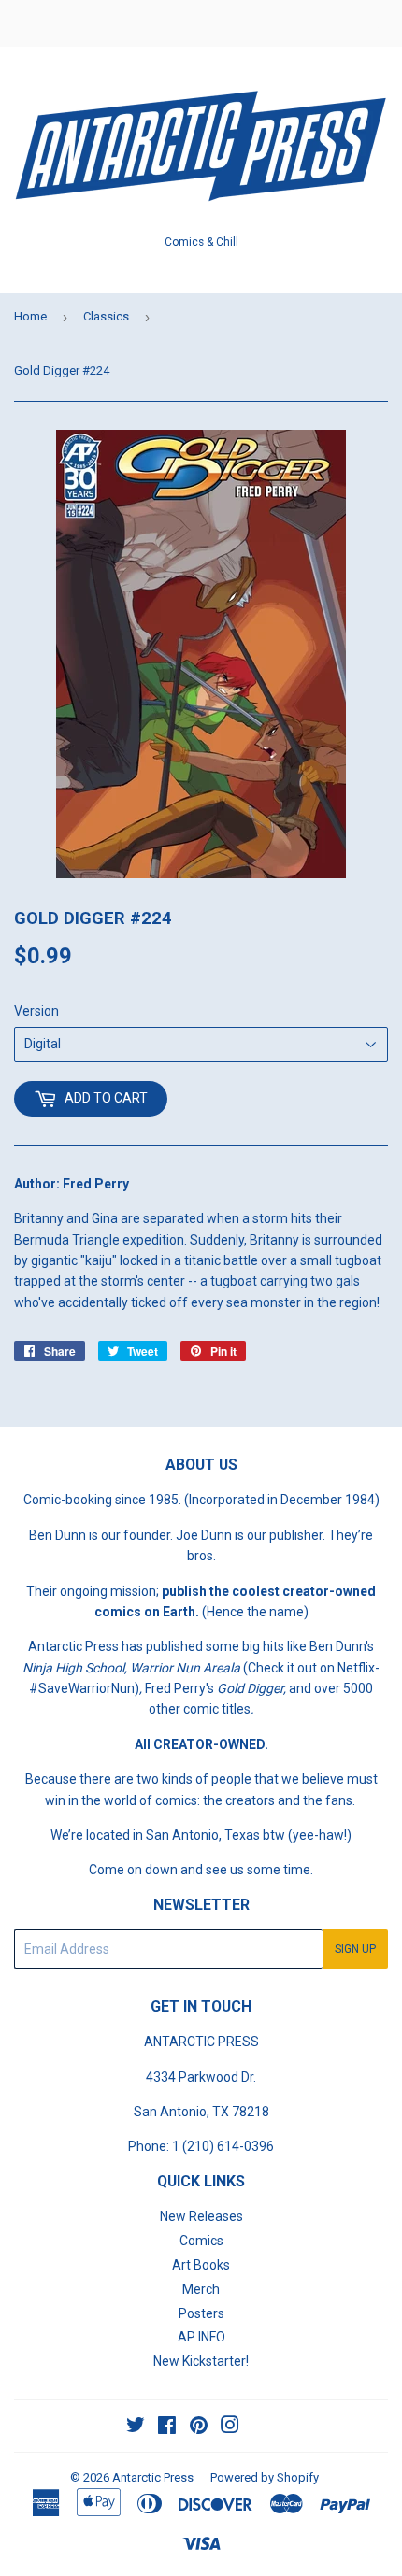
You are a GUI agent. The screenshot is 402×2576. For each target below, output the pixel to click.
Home (30, 316)
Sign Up (355, 1949)
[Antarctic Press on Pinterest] (199, 2427)
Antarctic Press (153, 2477)
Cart (374, 23)
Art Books (201, 2265)
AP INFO (201, 2337)
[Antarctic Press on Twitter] (136, 2427)
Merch (201, 2289)
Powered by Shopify (265, 2477)
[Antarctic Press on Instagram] (230, 2427)
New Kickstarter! (201, 2361)
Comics (201, 2241)
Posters (201, 2313)
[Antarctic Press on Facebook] (167, 2427)
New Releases (201, 2216)
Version (36, 1011)
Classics (106, 316)
